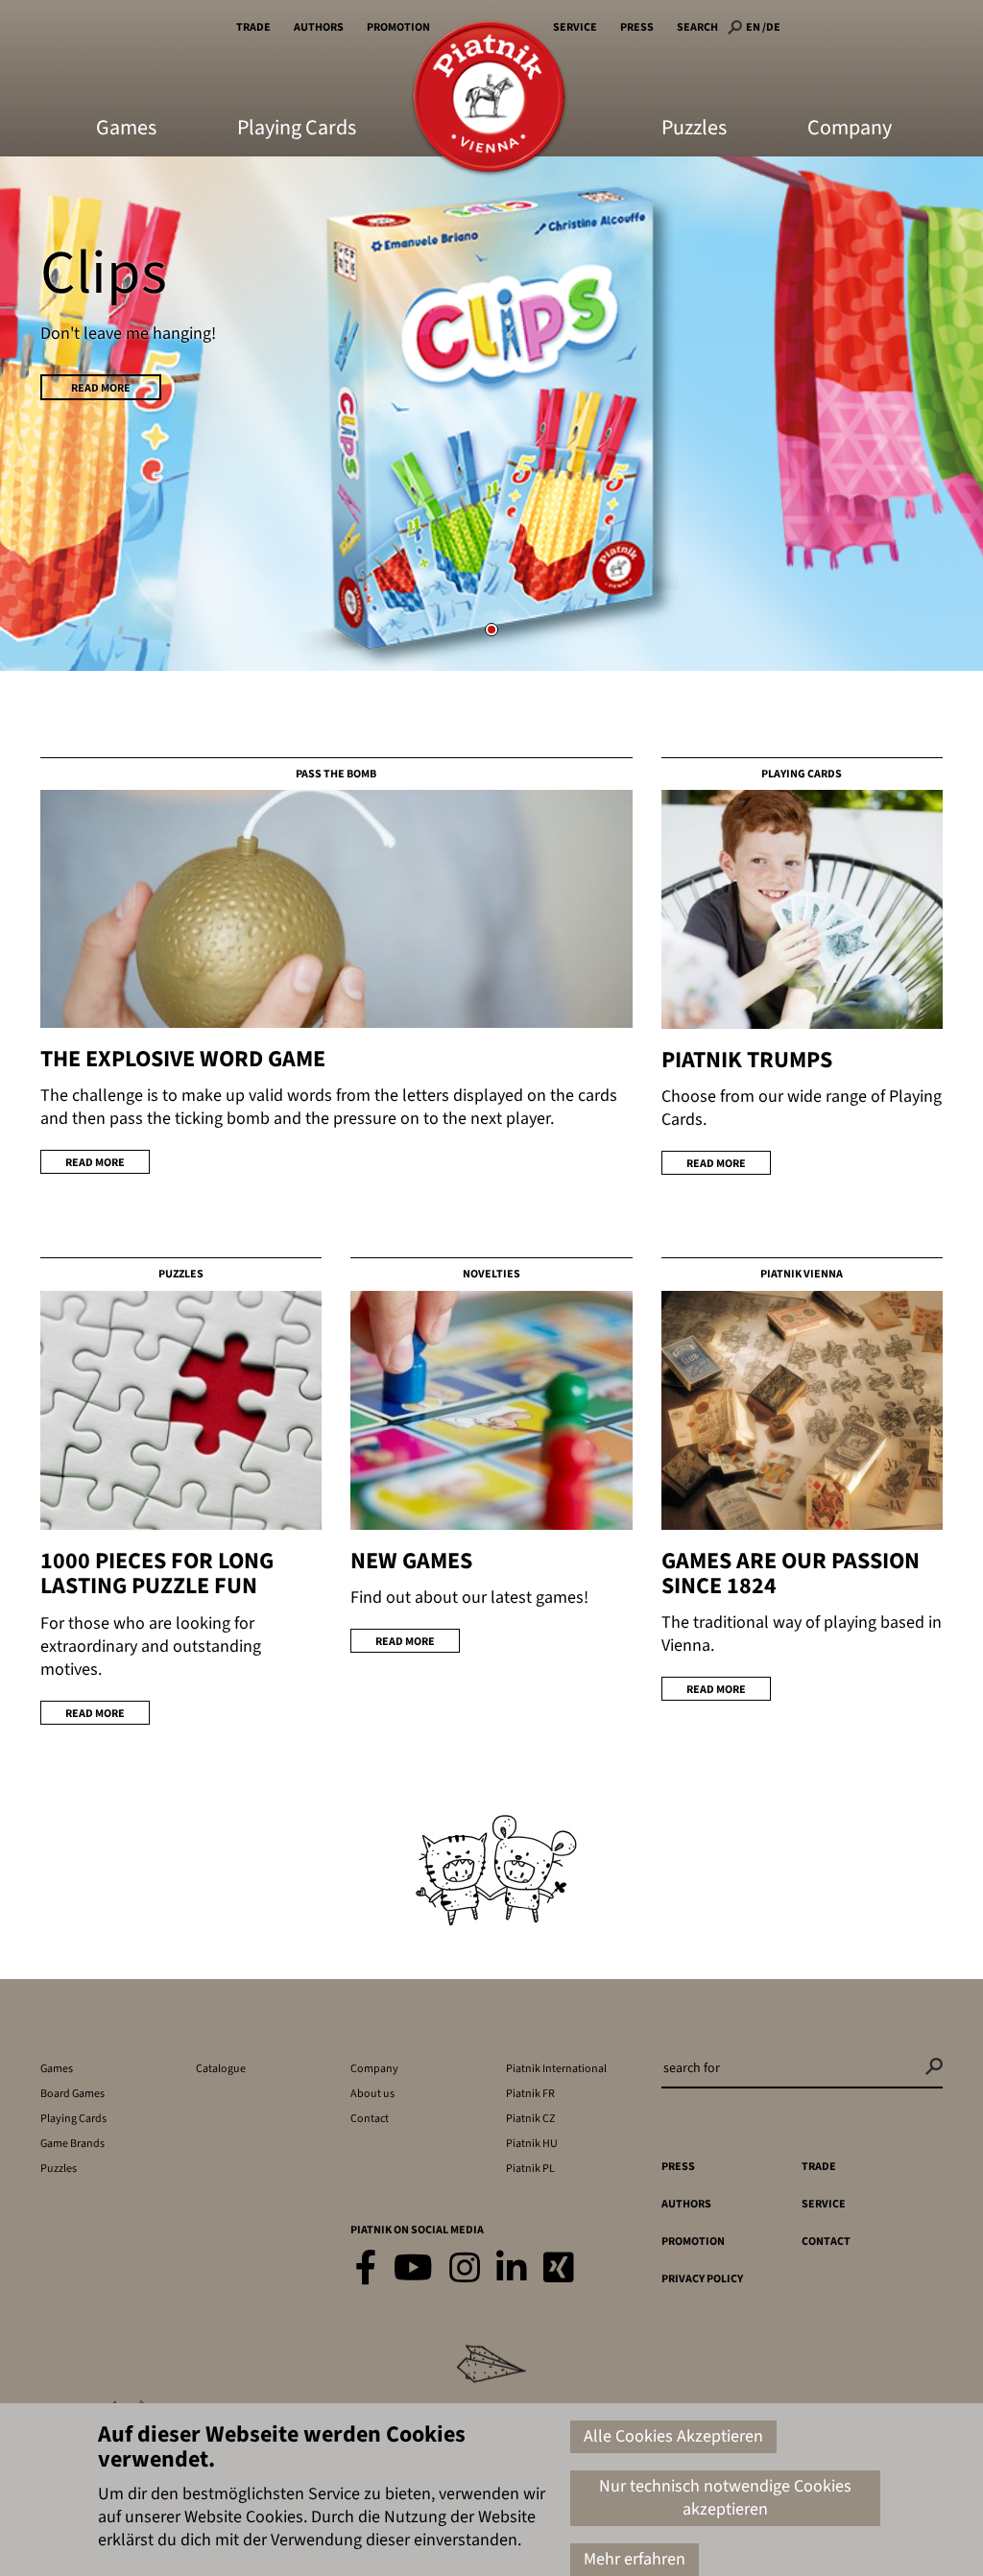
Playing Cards (297, 130)
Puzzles (694, 130)
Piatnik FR (530, 2094)
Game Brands (72, 2144)
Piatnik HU (532, 2144)
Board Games (72, 2094)
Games (126, 130)
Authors (319, 27)
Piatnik (489, 98)
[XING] (559, 2269)
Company (850, 130)
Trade (253, 27)
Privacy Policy (702, 2279)
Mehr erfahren (635, 2559)
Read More (101, 388)
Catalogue (221, 2069)
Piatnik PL (530, 2169)
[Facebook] (366, 2269)
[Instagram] (465, 2269)
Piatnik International (556, 2069)
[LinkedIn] (512, 2269)
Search (697, 27)
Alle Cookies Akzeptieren (673, 2436)
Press (637, 27)
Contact (370, 2119)
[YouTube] (413, 2269)
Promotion (398, 27)
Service (575, 27)
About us (372, 2094)
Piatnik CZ (530, 2119)
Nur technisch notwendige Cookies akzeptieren (725, 2498)
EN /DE (763, 27)
